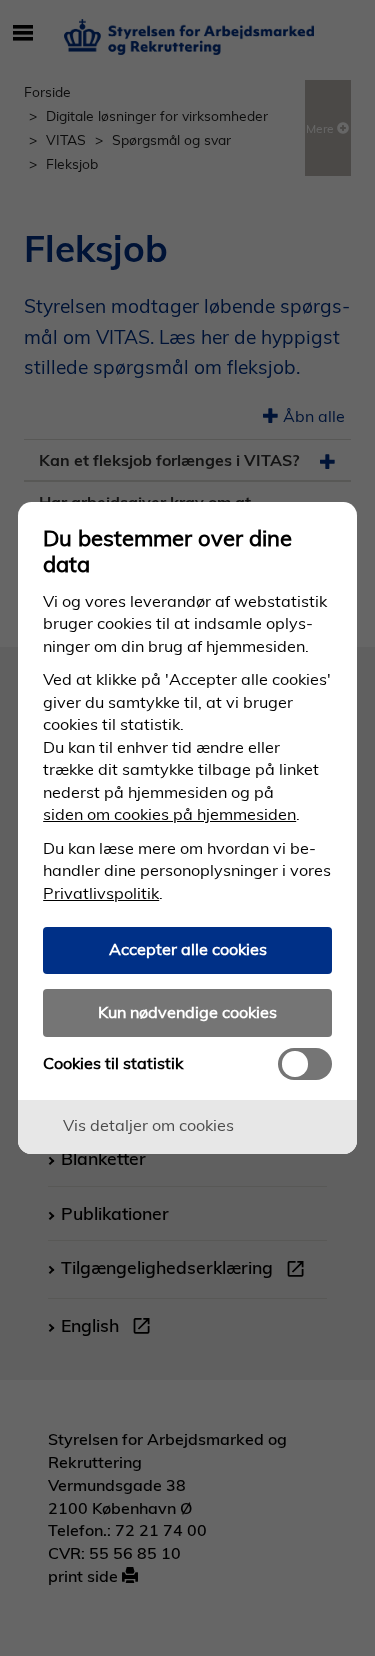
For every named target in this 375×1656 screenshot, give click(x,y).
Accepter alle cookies (188, 949)
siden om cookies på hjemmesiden (169, 814)
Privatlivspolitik (101, 893)
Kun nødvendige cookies (187, 1012)
